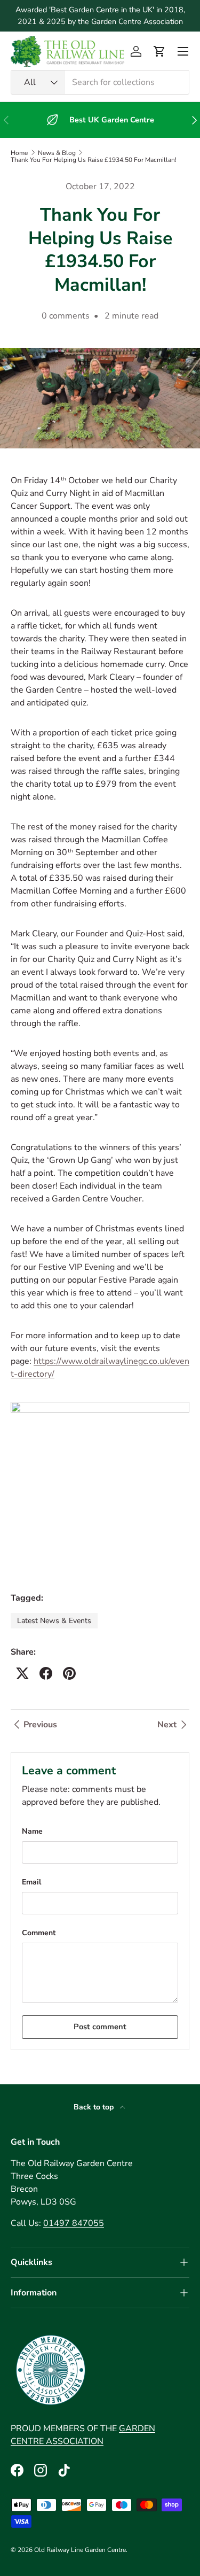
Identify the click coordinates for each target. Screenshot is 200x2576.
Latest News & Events (54, 1621)
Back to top (95, 2107)
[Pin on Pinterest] (69, 1673)
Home (19, 153)
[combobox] (100, 82)
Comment (39, 1933)
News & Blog (57, 153)
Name (32, 1831)
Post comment (100, 2027)
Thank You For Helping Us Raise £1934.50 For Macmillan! (94, 160)
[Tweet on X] (22, 1673)
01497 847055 (74, 2223)
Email (31, 1882)
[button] (159, 51)
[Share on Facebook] (46, 1673)
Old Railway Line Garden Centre (80, 2550)
